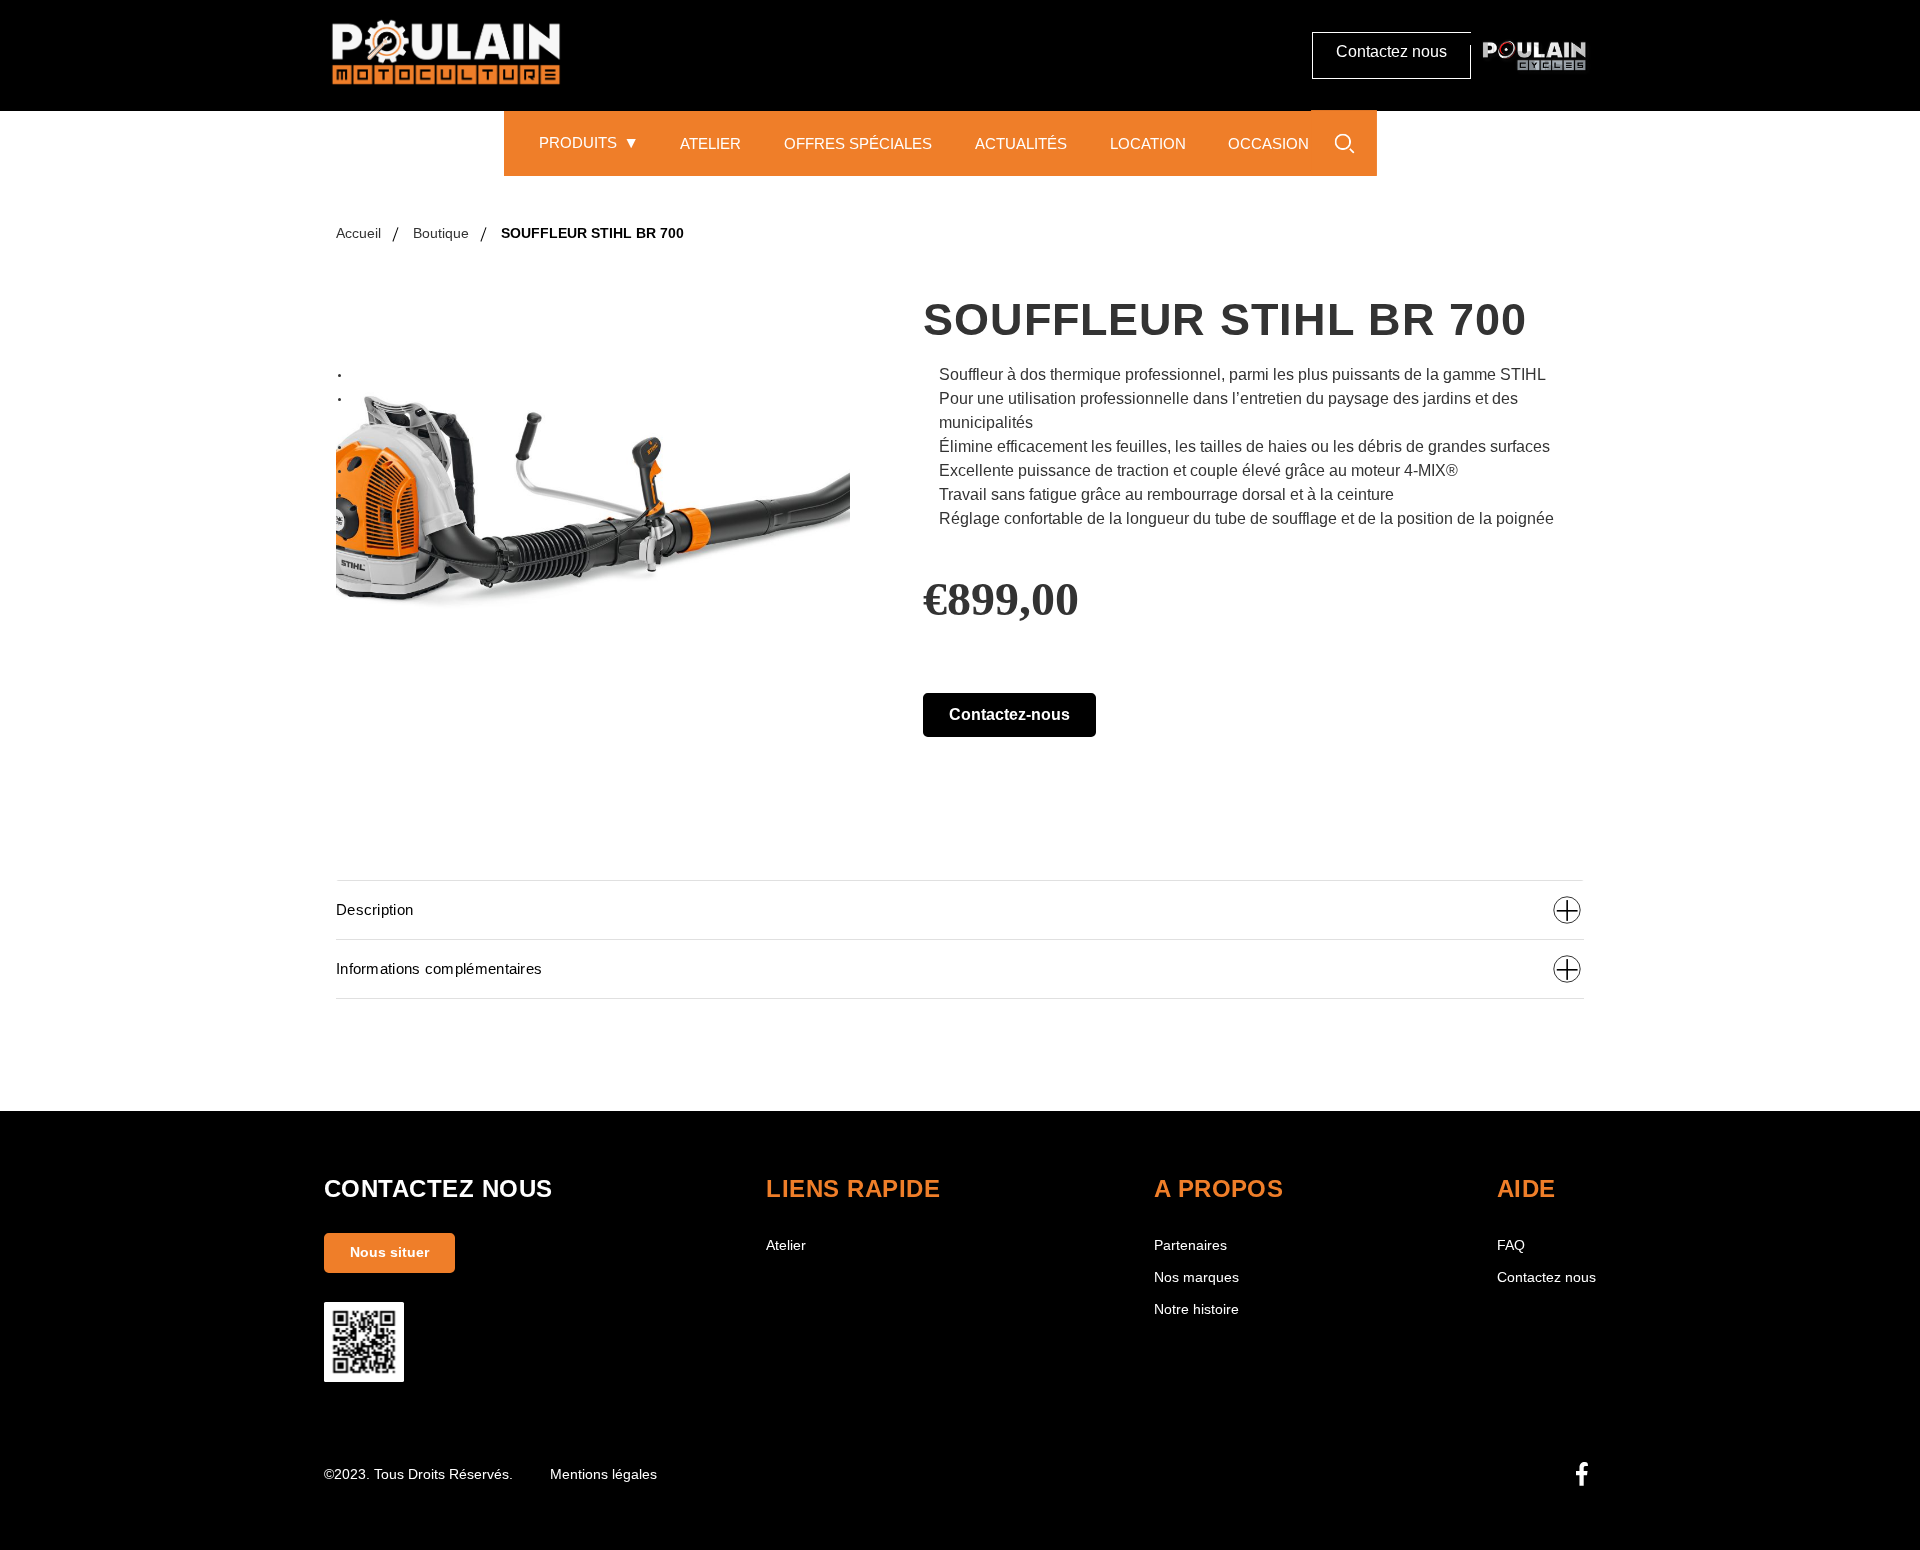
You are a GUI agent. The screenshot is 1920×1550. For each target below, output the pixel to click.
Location (1148, 143)
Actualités (1021, 143)
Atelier (786, 1245)
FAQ (1511, 1245)
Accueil (358, 233)
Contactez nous (1391, 51)
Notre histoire (1196, 1309)
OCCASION (1268, 143)
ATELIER (710, 143)
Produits (578, 142)
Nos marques (1196, 1277)
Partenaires (1190, 1245)
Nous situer (389, 1252)
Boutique (441, 233)
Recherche (1344, 143)
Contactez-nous (1009, 714)
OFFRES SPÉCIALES (858, 143)
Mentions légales (603, 1474)
